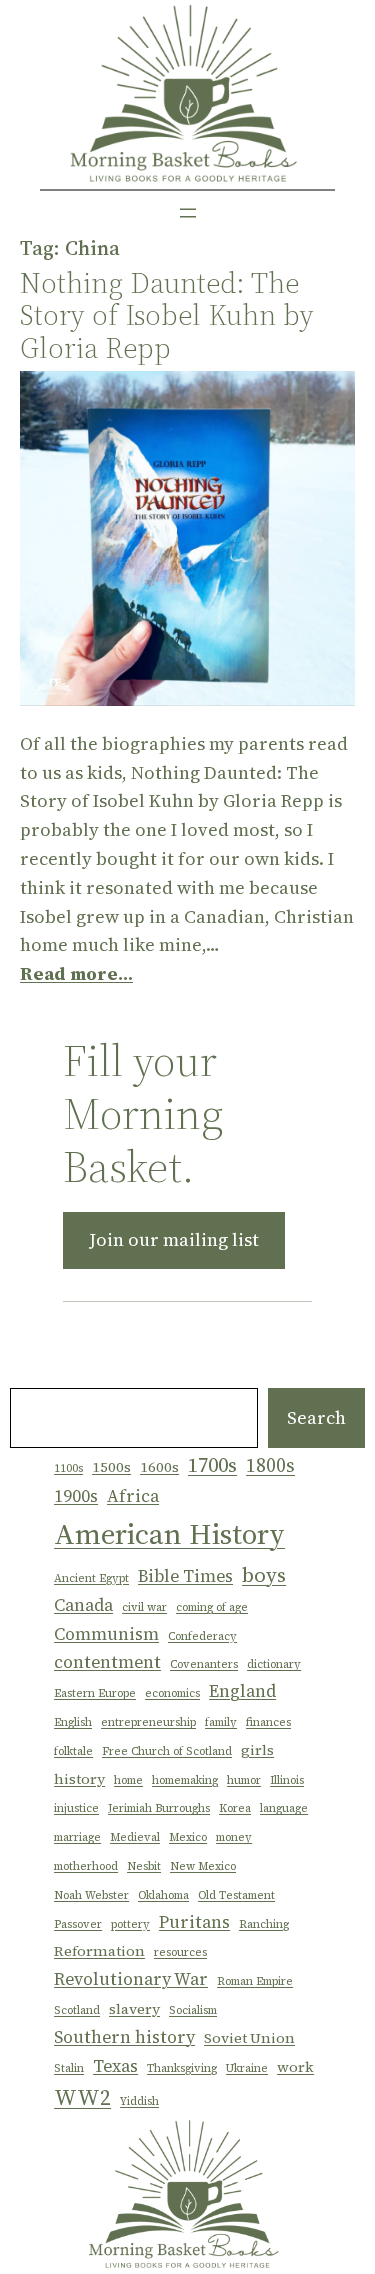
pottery (130, 1924)
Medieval (135, 1837)
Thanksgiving (182, 2068)
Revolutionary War (131, 1979)
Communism (106, 1634)
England (242, 1691)
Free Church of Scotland (167, 1751)
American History (169, 1534)
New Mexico (203, 1866)
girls (257, 1750)
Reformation (99, 1951)
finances (268, 1722)
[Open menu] (188, 213)
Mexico (188, 1837)
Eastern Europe (95, 1693)
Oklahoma (163, 1895)
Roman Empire (255, 1981)
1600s (159, 1467)
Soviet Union (249, 2038)
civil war (144, 1607)
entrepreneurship (148, 1722)
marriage (77, 1837)
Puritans (194, 1922)
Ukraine (247, 2068)
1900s (76, 1496)
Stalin (69, 2068)
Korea (235, 1808)
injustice (76, 1808)
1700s (212, 1464)
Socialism (193, 2010)
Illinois (287, 1780)
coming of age (212, 1607)
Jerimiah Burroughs (159, 1808)
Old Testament (236, 1895)
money (234, 1837)
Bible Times (185, 1576)
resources (180, 1952)
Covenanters (204, 1664)
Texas (115, 2066)
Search (316, 1417)
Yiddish (139, 2101)
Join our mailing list (174, 1239)
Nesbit (144, 1866)
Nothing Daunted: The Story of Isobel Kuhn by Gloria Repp (167, 315)
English (73, 1722)
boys (264, 1574)
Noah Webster (91, 1895)
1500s (111, 1467)
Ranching (264, 1924)
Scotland (77, 2010)
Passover (78, 1924)
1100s (68, 1468)
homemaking (185, 1780)
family (221, 1722)
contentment (107, 1662)
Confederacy (202, 1636)
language (284, 1808)
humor (244, 1780)
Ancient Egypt (91, 1578)
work (295, 2067)
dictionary (274, 1664)
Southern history (124, 2037)
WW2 (82, 2097)
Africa (133, 1496)
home (128, 1780)
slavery (134, 2009)
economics (172, 1693)
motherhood (86, 1866)
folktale (73, 1751)
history (79, 1779)
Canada (83, 1605)
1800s (270, 1465)
